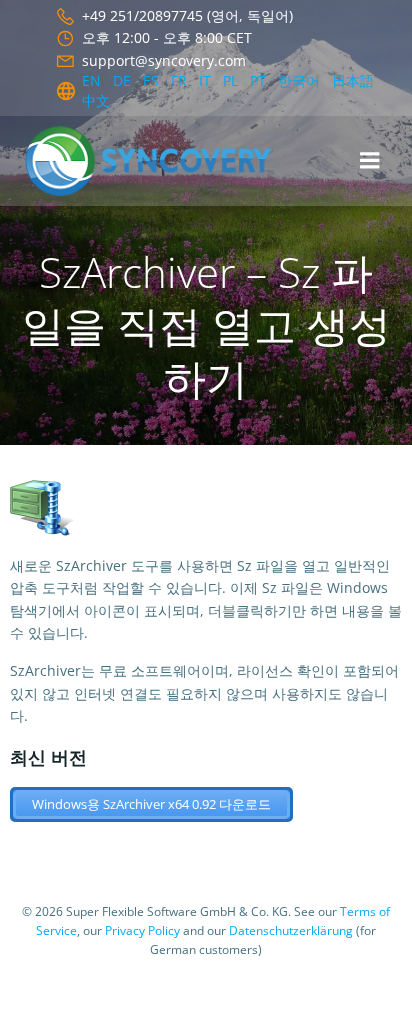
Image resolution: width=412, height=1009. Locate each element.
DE (122, 80)
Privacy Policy (142, 930)
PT (258, 80)
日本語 (353, 80)
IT (205, 80)
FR (179, 80)
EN (91, 80)
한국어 (299, 80)
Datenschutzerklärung (291, 930)
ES (151, 80)
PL (230, 80)
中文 (96, 100)
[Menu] (370, 161)
